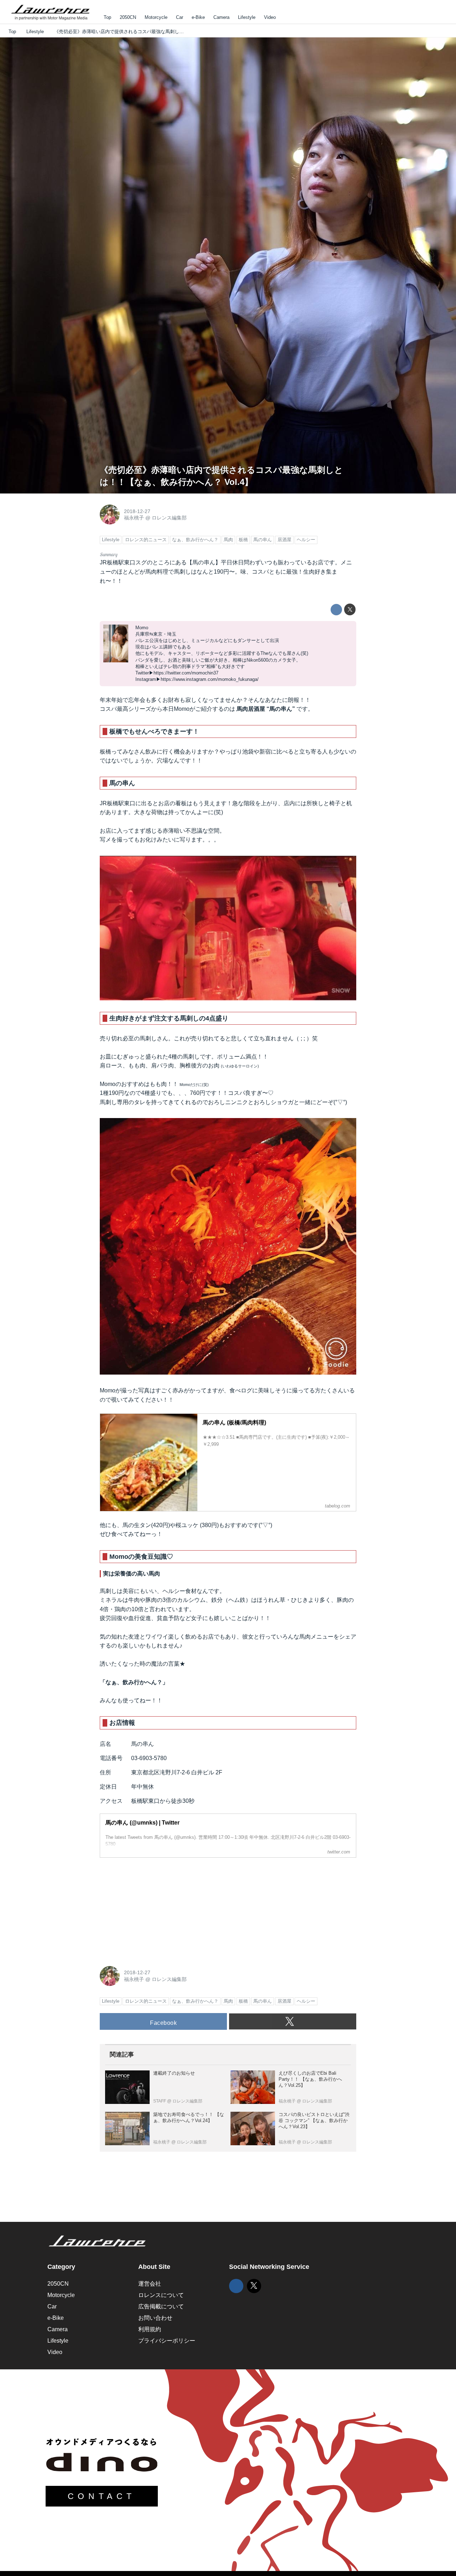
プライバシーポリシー (167, 2341)
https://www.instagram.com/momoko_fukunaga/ (210, 679)
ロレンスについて (161, 2295)
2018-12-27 (137, 511)
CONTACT (102, 2496)
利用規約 (150, 2329)
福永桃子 (134, 518)
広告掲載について (161, 2306)
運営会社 (150, 2284)
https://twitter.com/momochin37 (186, 673)
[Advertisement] (153, 1908)
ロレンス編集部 (169, 518)
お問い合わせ (155, 2318)
